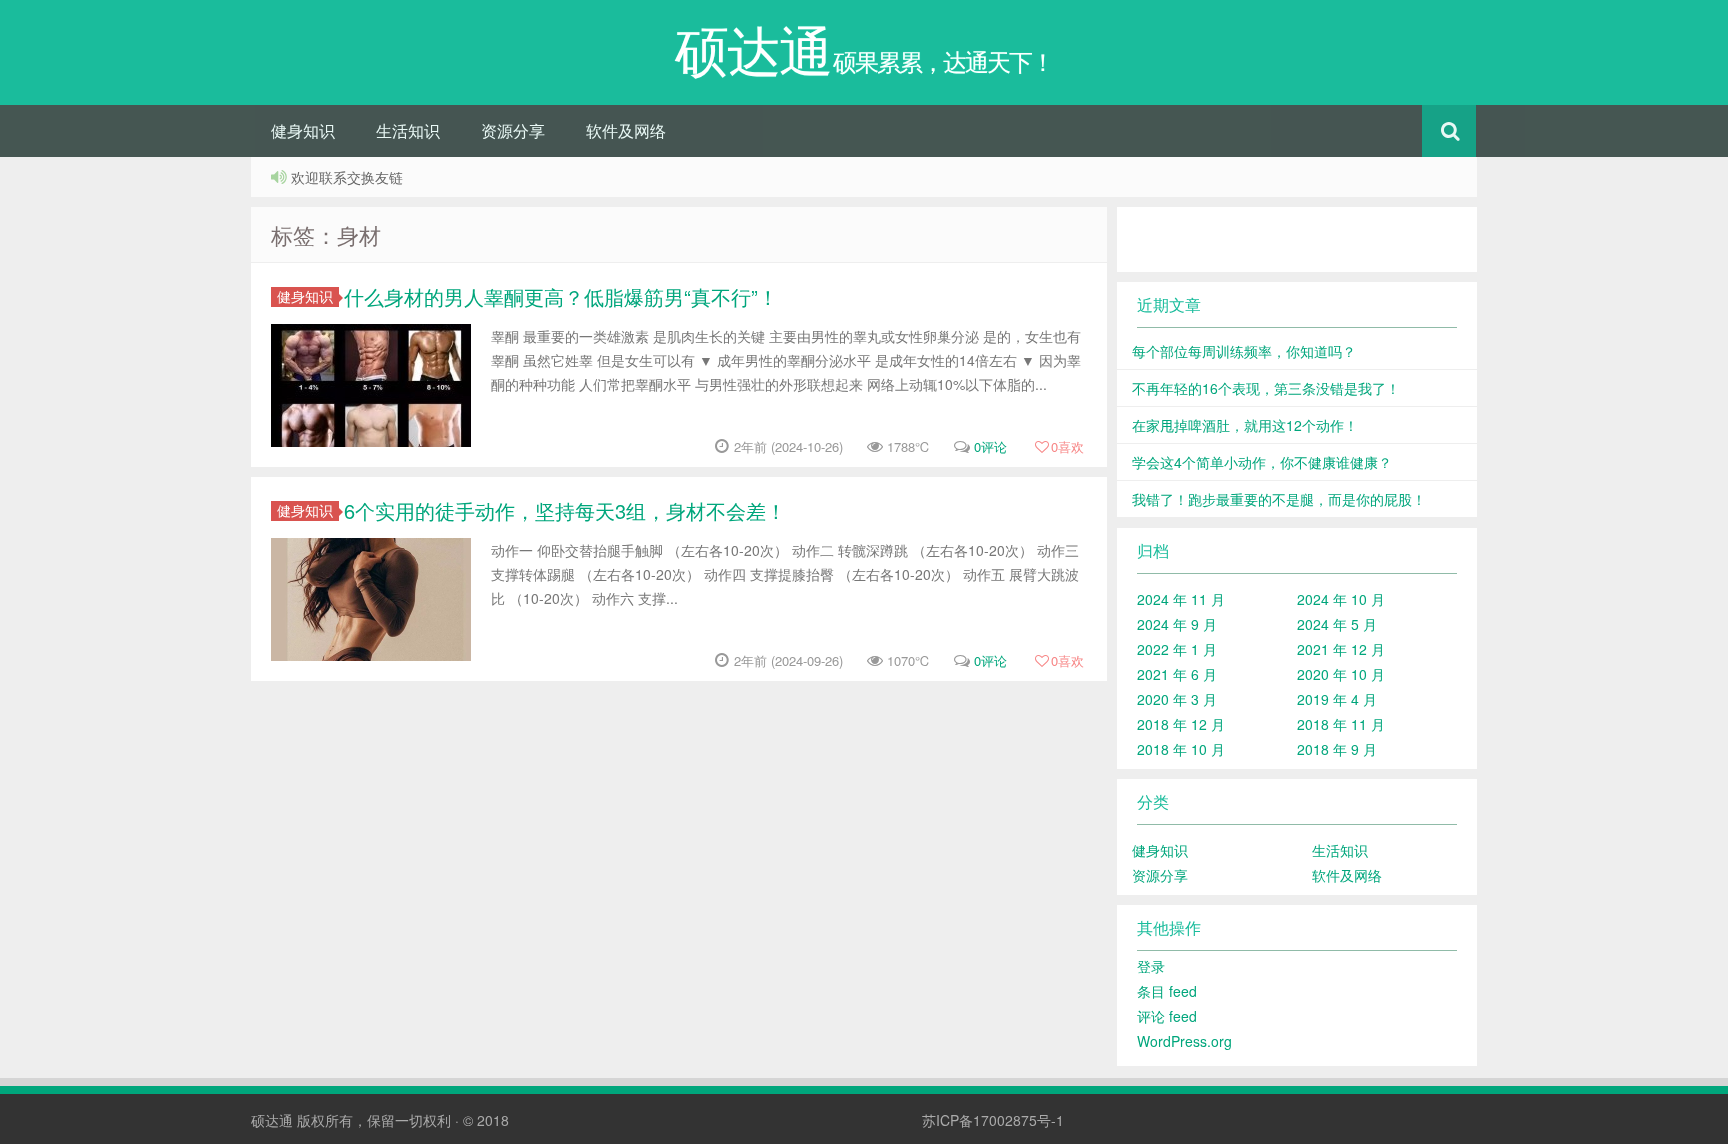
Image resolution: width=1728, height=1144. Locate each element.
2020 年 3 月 (1177, 699)
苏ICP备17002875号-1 (993, 1120)
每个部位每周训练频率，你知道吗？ (1244, 351)
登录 (1151, 966)
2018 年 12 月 (1181, 724)
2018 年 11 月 (1341, 724)
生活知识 (408, 130)
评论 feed (1167, 1016)
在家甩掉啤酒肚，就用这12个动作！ (1245, 425)
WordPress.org (1184, 1041)
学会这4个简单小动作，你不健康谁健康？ (1262, 462)
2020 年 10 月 (1341, 674)
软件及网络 (626, 130)
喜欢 (1067, 446)
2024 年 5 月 (1337, 624)
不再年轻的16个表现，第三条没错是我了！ (1266, 388)
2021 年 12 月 (1341, 649)
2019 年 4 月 (1337, 699)
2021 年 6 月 (1177, 674)
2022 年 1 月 (1177, 649)
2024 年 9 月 (1177, 624)
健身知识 (303, 130)
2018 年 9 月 (1337, 749)
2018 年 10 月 (1181, 749)
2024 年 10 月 (1341, 599)
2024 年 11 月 (1181, 599)
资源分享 (513, 130)
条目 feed (1167, 991)
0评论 (990, 446)
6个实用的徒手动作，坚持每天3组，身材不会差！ (565, 510)
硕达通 (272, 1120)
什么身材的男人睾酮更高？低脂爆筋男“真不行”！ (561, 296)
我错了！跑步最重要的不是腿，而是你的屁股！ (1279, 499)
